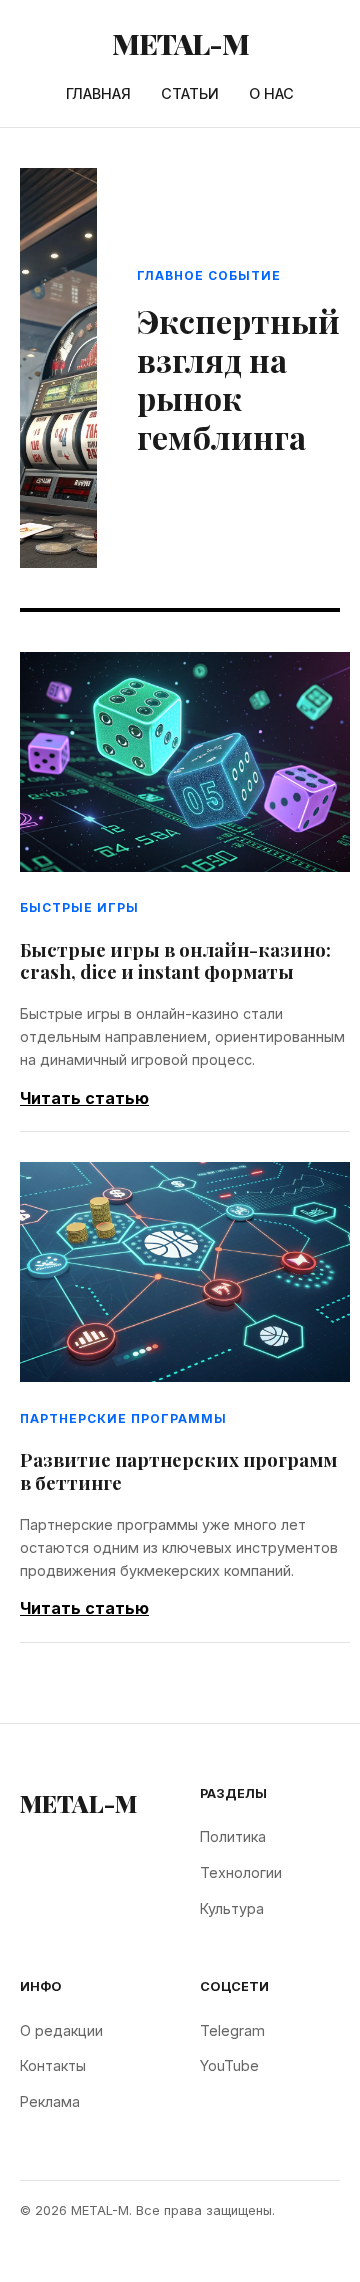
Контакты (53, 2065)
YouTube (229, 2065)
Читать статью (84, 1098)
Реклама (50, 2101)
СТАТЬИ (190, 93)
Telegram (232, 2030)
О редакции (61, 2030)
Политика (233, 1836)
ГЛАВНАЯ (98, 93)
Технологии (241, 1872)
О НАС (271, 93)
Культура (232, 1908)
